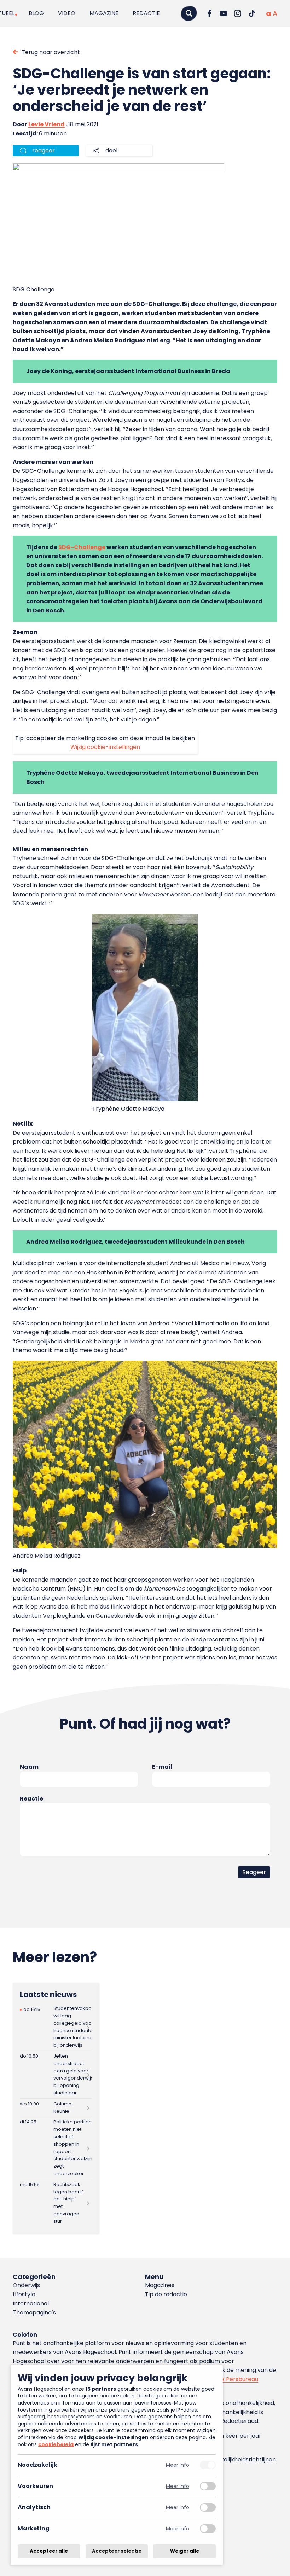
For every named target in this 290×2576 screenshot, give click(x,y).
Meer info (178, 2465)
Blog (36, 13)
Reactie (31, 1799)
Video (67, 13)
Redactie (146, 13)
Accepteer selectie (117, 2551)
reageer (43, 150)
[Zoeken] (189, 13)
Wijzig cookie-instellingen (105, 747)
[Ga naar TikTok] (252, 13)
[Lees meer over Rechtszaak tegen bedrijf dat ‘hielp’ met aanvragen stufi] (56, 2203)
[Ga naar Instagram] (238, 13)
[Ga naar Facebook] (209, 13)
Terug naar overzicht (51, 52)
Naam (29, 1767)
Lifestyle (24, 2294)
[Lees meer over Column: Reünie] (56, 2108)
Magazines (160, 2285)
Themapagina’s (34, 2312)
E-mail (162, 1767)
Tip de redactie (166, 2294)
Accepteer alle (49, 2551)
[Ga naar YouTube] (224, 13)
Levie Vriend (47, 124)
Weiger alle (185, 2551)
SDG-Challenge (82, 547)
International (31, 2304)
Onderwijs (26, 2285)
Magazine (104, 13)
